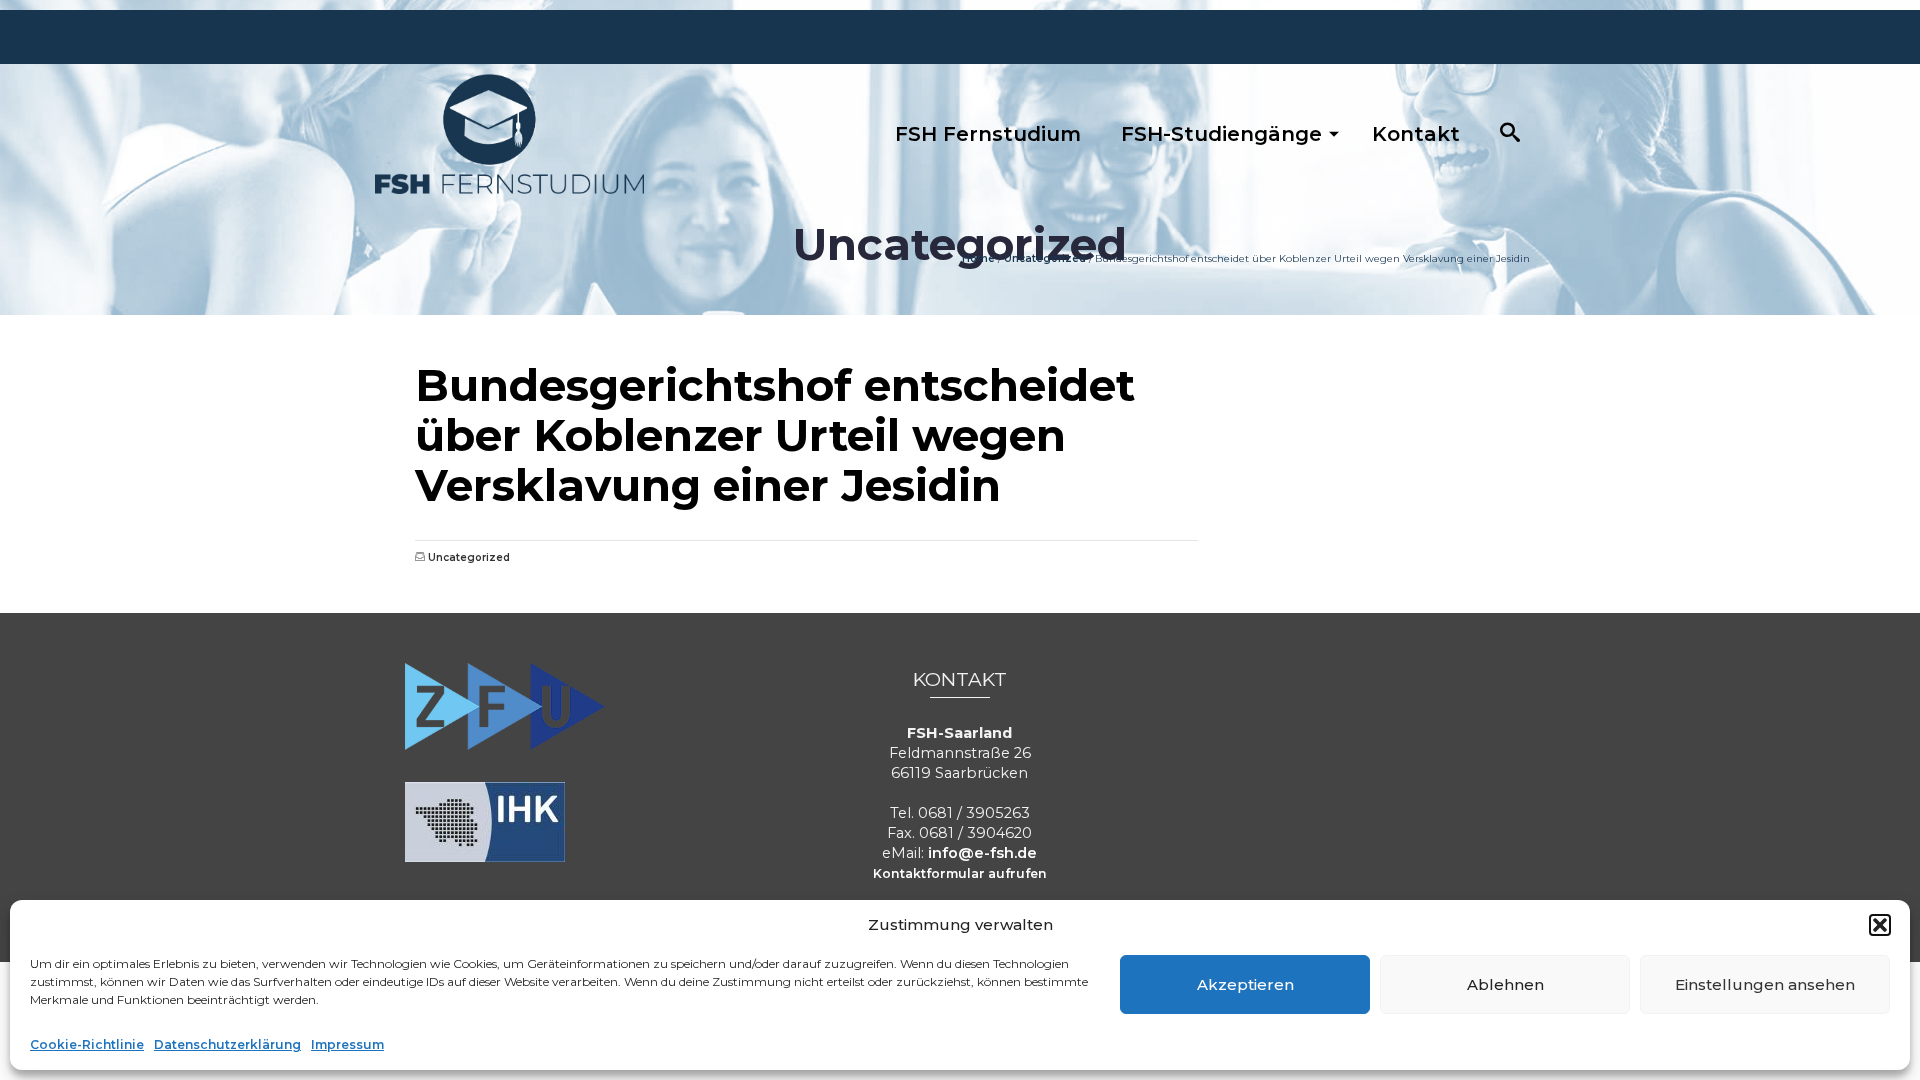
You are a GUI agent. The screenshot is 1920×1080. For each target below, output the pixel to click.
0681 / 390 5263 (1399, 345)
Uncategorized (469, 557)
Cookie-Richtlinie (87, 1044)
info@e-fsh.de (982, 853)
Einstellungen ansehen (1765, 984)
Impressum (347, 1044)
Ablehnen (1505, 984)
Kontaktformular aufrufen (960, 873)
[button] (1880, 925)
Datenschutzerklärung (227, 1044)
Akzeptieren (1245, 984)
